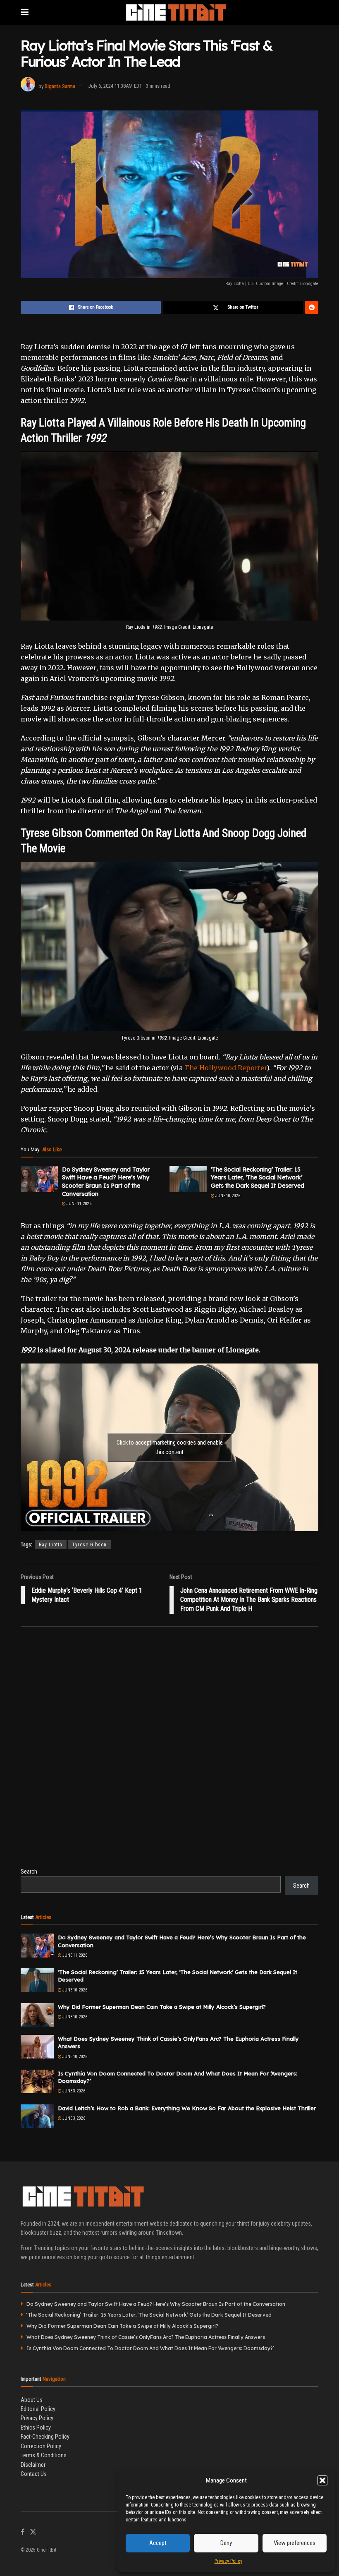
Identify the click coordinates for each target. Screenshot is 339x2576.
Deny (226, 2543)
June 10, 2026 (227, 1196)
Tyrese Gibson (89, 1545)
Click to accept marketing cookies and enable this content (170, 1447)
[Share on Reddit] (312, 307)
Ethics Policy (36, 2427)
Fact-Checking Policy (45, 2437)
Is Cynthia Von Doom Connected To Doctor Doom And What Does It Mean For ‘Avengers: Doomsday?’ (150, 2348)
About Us (32, 2400)
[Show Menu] (25, 12)
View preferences (295, 2543)
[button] (322, 2480)
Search (29, 1871)
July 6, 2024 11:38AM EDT (115, 86)
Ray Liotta (51, 1545)
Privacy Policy (228, 2561)
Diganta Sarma (60, 86)
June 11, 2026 (79, 1204)
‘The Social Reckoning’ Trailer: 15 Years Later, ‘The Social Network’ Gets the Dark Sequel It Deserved (258, 1178)
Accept (158, 2543)
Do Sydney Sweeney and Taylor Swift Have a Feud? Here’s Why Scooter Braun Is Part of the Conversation (106, 1182)
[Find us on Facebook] (23, 2532)
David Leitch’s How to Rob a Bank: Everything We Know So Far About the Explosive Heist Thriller (187, 2108)
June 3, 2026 (73, 2091)
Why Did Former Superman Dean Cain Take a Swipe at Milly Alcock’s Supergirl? (162, 2007)
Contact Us (34, 2474)
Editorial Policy (38, 2409)
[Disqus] (169, 1752)
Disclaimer (33, 2465)
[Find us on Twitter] (33, 2532)
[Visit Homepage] (175, 12)
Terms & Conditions (44, 2455)
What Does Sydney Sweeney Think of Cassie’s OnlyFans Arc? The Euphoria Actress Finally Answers (146, 2337)
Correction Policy (41, 2446)
